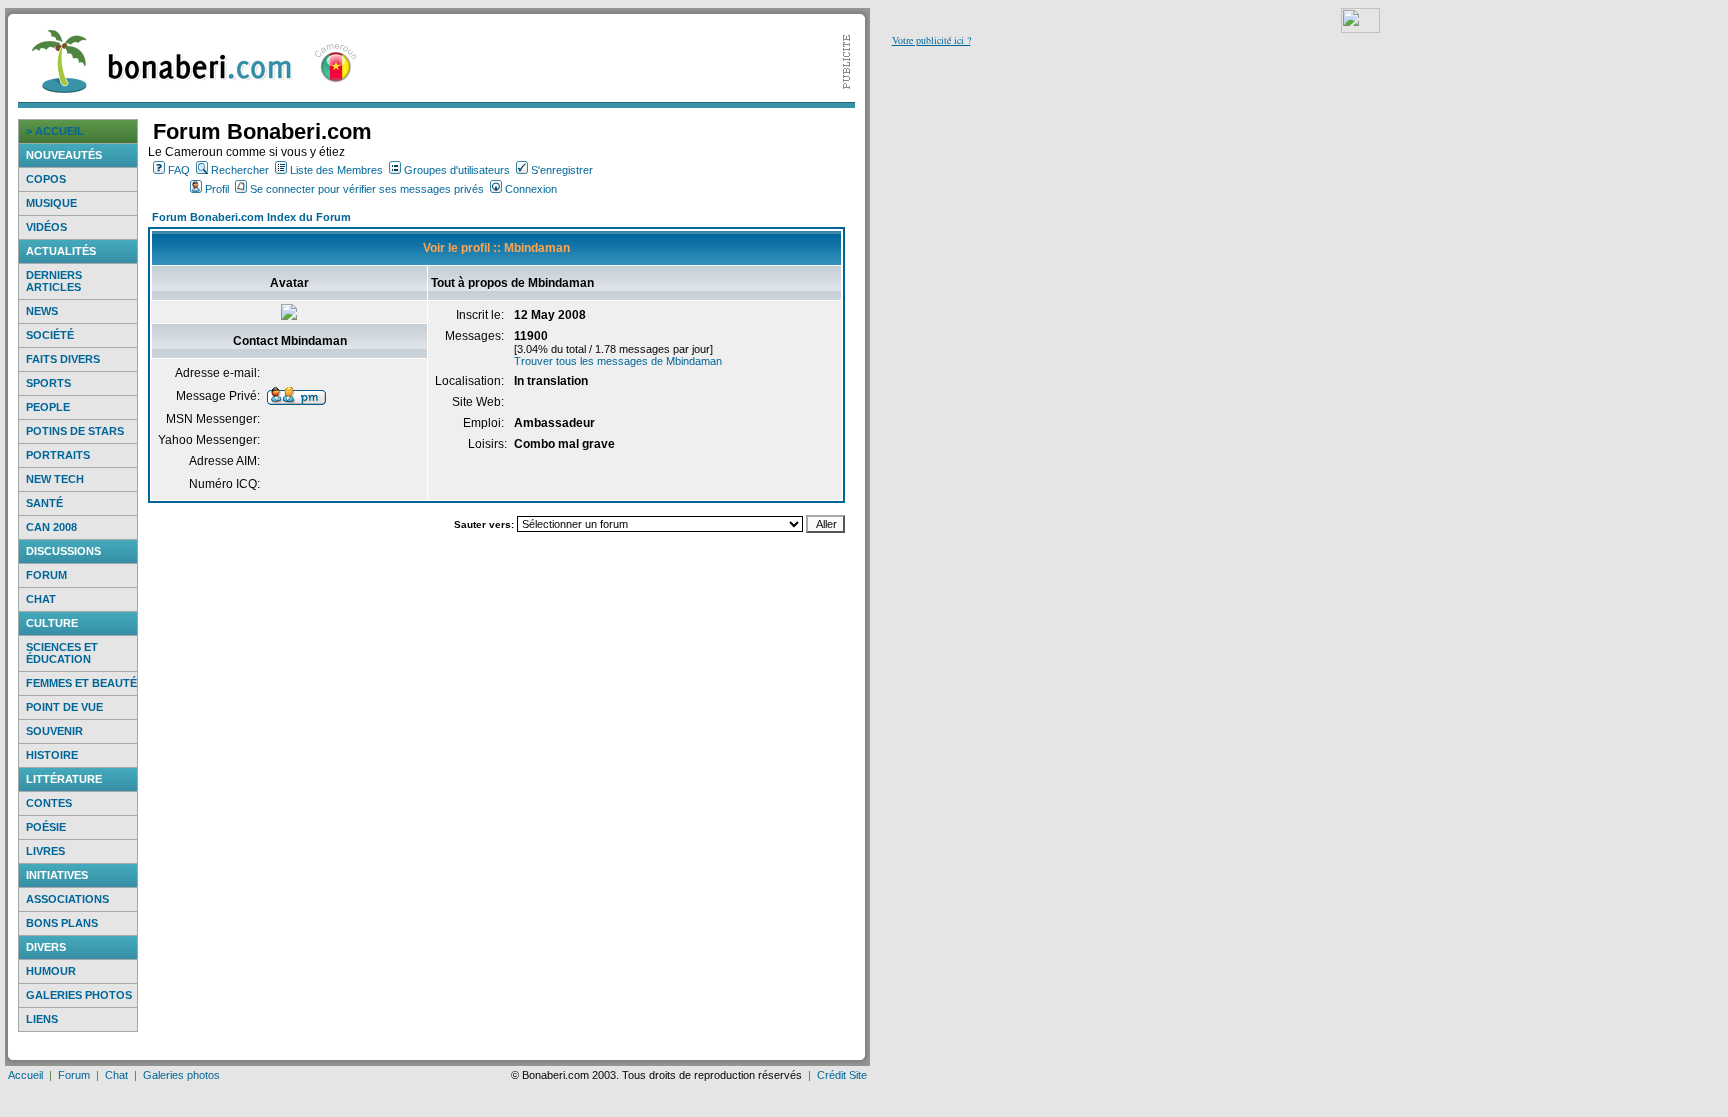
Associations (67, 899)
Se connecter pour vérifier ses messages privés (367, 189)
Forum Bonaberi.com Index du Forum (251, 217)
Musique (51, 203)
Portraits (58, 455)
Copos (46, 179)
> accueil (55, 131)
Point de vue (64, 707)
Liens (42, 1019)
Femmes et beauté (81, 683)
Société (50, 335)
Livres (45, 851)
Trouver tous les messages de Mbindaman (618, 361)
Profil (217, 189)
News (42, 311)
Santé (44, 503)
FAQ (179, 170)
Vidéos (46, 227)
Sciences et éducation (62, 653)
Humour (51, 971)
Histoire (52, 755)
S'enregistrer (562, 170)
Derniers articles (54, 281)
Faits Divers (63, 359)
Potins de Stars (75, 431)
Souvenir (54, 731)
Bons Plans (62, 923)
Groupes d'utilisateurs (457, 170)
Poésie (46, 827)
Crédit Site (842, 1075)
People (48, 407)
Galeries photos (79, 995)
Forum (46, 575)
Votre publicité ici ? (931, 40)
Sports (48, 383)
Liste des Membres (336, 170)
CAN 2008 (51, 527)
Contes (49, 803)
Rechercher (240, 170)
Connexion (531, 189)
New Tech (55, 479)
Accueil (25, 1075)
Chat (41, 599)
